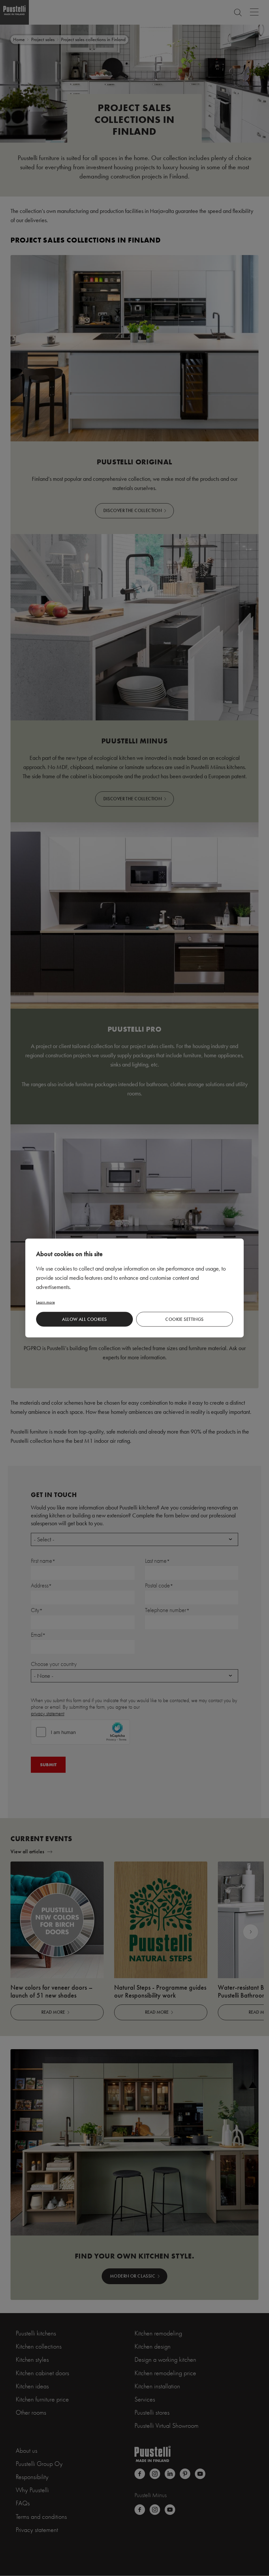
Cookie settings (184, 1319)
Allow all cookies (84, 1319)
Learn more (45, 1302)
